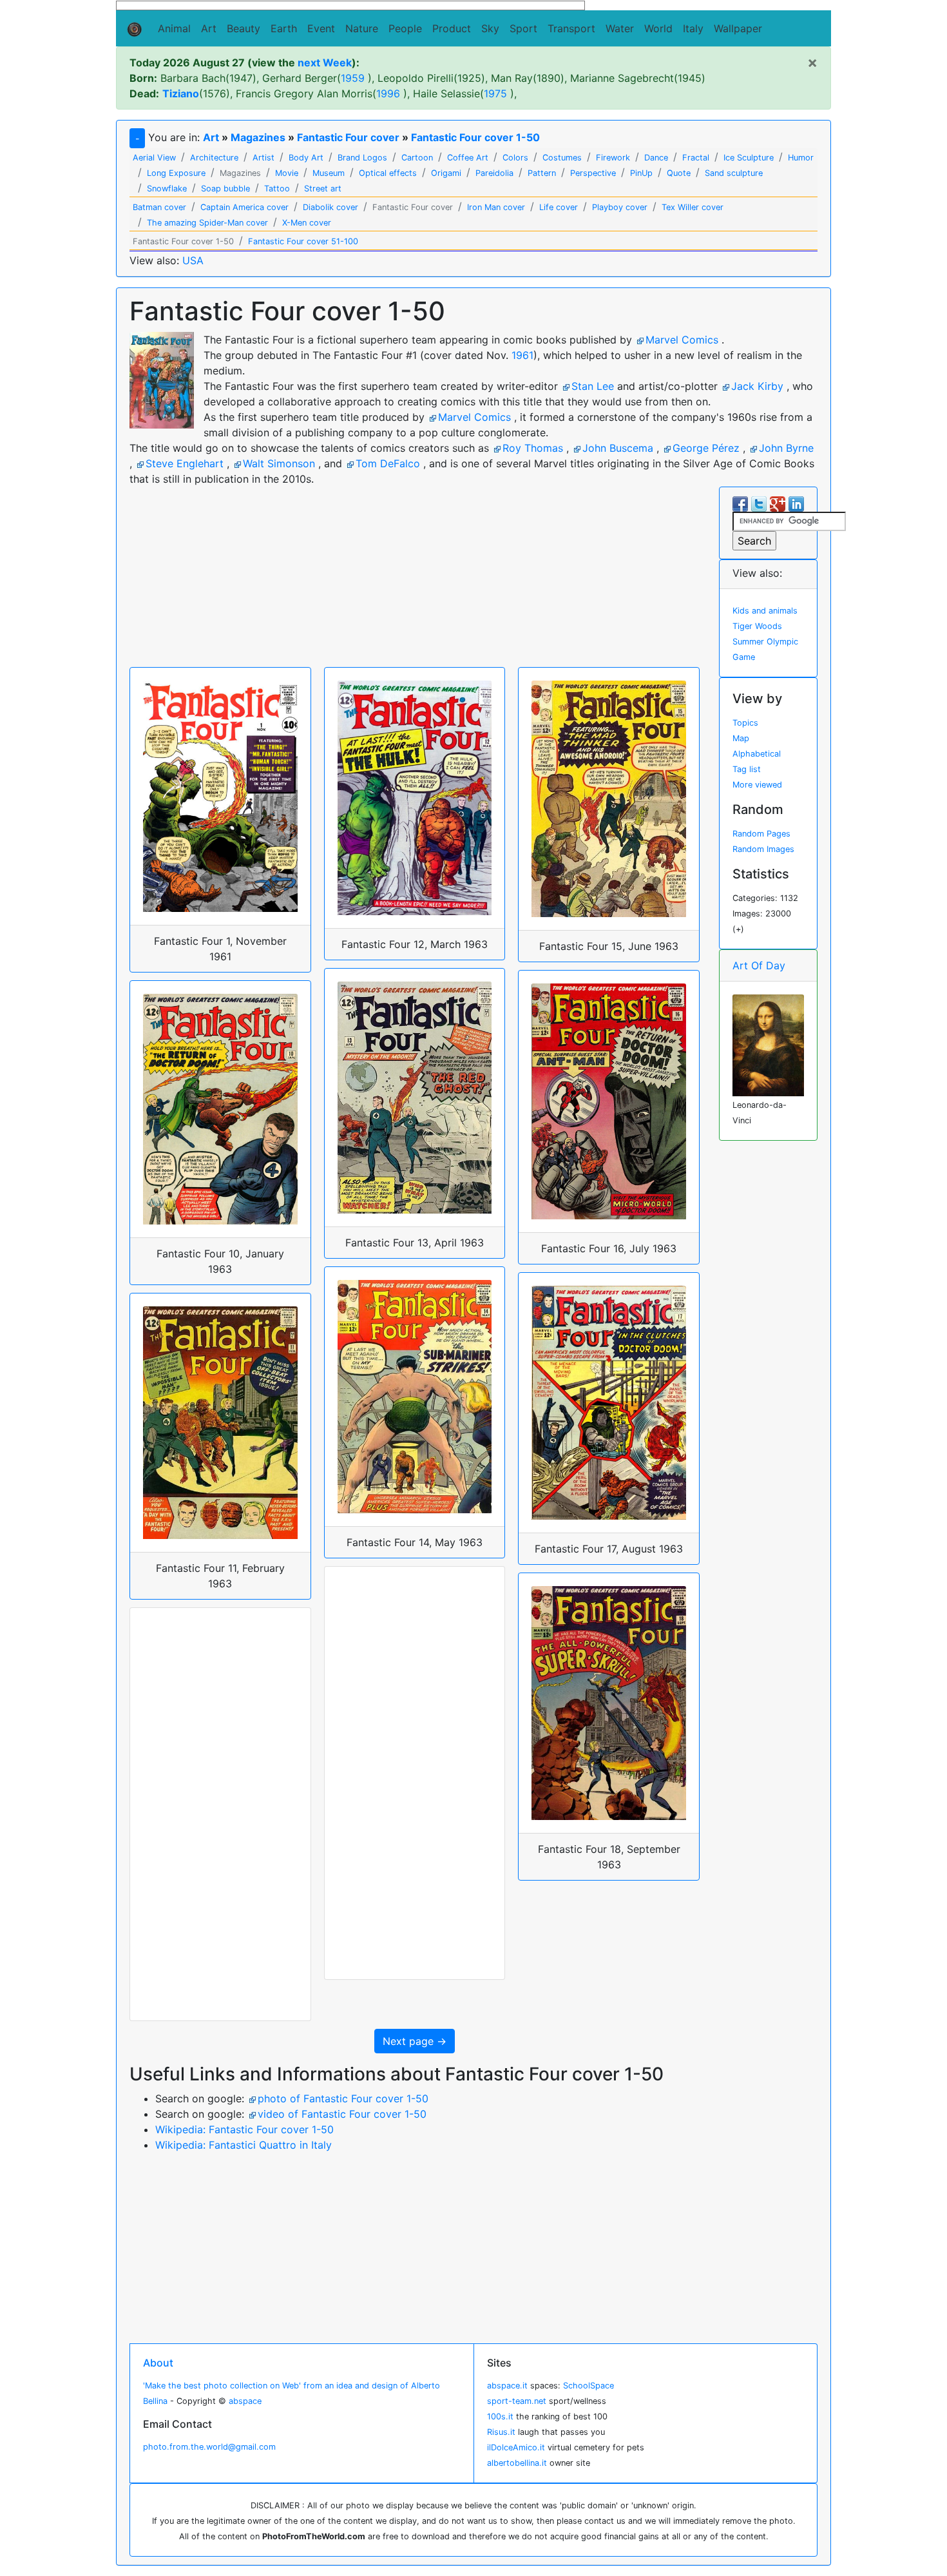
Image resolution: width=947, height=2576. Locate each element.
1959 (353, 78)
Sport (523, 28)
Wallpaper (738, 28)
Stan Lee (593, 386)
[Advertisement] (351, 8)
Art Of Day (759, 965)
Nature (362, 28)
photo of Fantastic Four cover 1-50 (343, 2098)
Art (209, 28)
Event (321, 28)
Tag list (747, 769)
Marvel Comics (682, 340)
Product (452, 28)
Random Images (763, 849)
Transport (571, 28)
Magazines (258, 137)
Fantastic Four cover (348, 137)
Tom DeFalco (388, 463)
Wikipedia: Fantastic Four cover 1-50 (244, 2129)
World (658, 28)
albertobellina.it (517, 2463)
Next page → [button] (415, 2041)
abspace (245, 2401)
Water (620, 28)
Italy (693, 28)
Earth (284, 28)
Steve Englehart (185, 463)
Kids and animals (765, 611)
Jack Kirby (757, 386)
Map (741, 738)
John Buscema (618, 448)
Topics (745, 723)
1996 (388, 93)
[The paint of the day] (768, 1044)
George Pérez (706, 448)
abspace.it (507, 2386)
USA (193, 260)
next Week (325, 63)
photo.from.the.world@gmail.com (209, 2447)
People (405, 28)
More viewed (757, 785)
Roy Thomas (533, 448)
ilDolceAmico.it (516, 2447)
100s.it (500, 2416)
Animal (174, 28)
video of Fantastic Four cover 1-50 (342, 2114)
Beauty (244, 28)
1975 (495, 93)
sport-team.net (517, 2401)
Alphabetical (757, 754)
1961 (522, 355)
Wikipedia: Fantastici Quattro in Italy (244, 2145)
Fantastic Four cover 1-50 (475, 137)
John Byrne (786, 448)
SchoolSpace (588, 2386)
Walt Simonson (279, 463)
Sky (490, 28)
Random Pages (761, 834)
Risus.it (501, 2432)
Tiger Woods (757, 626)
